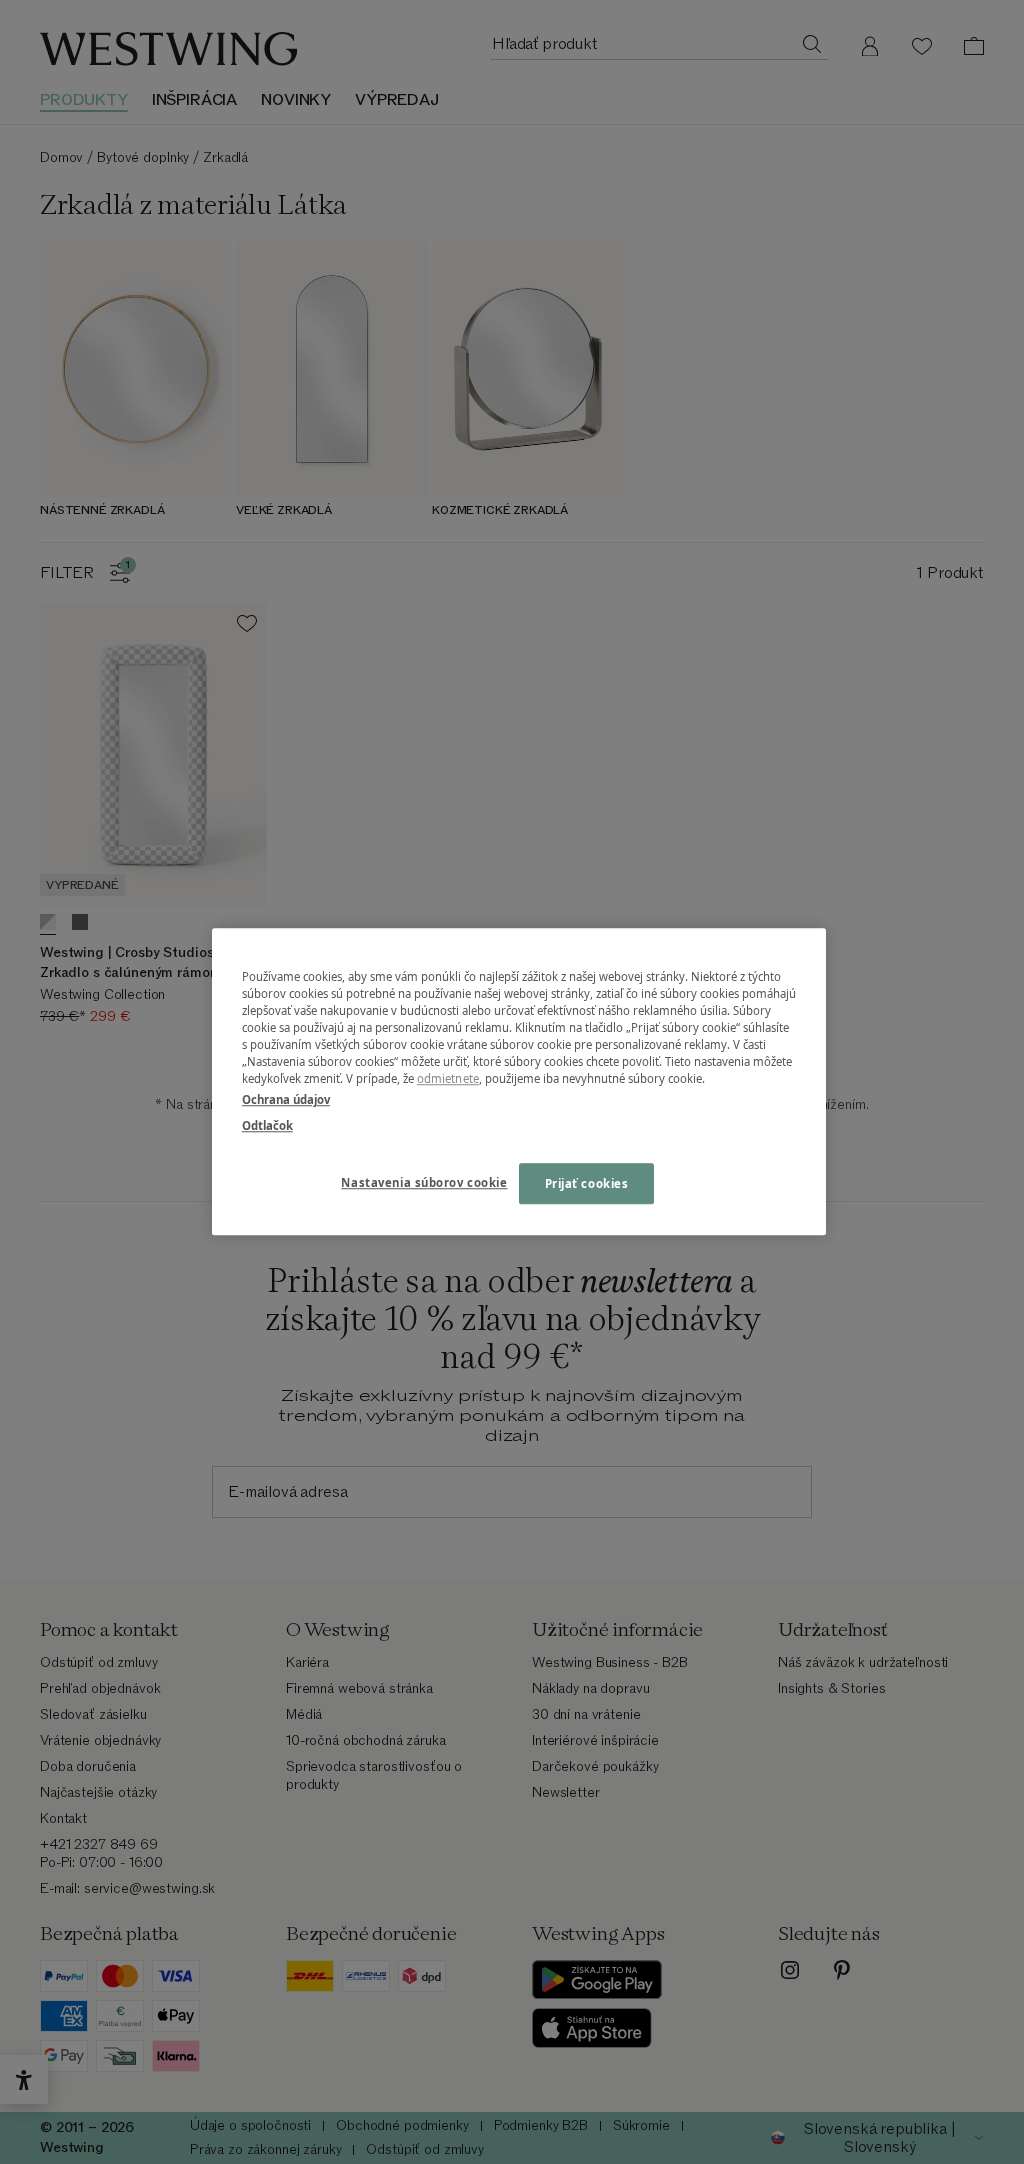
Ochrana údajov (286, 1100)
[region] (519, 1081)
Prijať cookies (587, 1183)
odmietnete (448, 1079)
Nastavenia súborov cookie (424, 1182)
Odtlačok (267, 1125)
